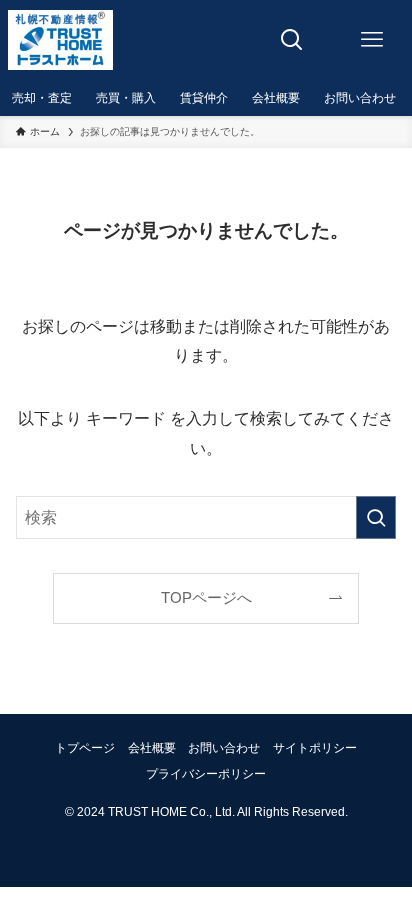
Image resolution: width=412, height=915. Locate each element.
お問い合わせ (224, 748)
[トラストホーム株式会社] (60, 40)
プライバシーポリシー (206, 774)
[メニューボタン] (372, 40)
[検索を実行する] (376, 517)
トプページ (85, 748)
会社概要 (152, 748)
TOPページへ (206, 598)
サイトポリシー (315, 748)
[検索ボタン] (292, 40)
